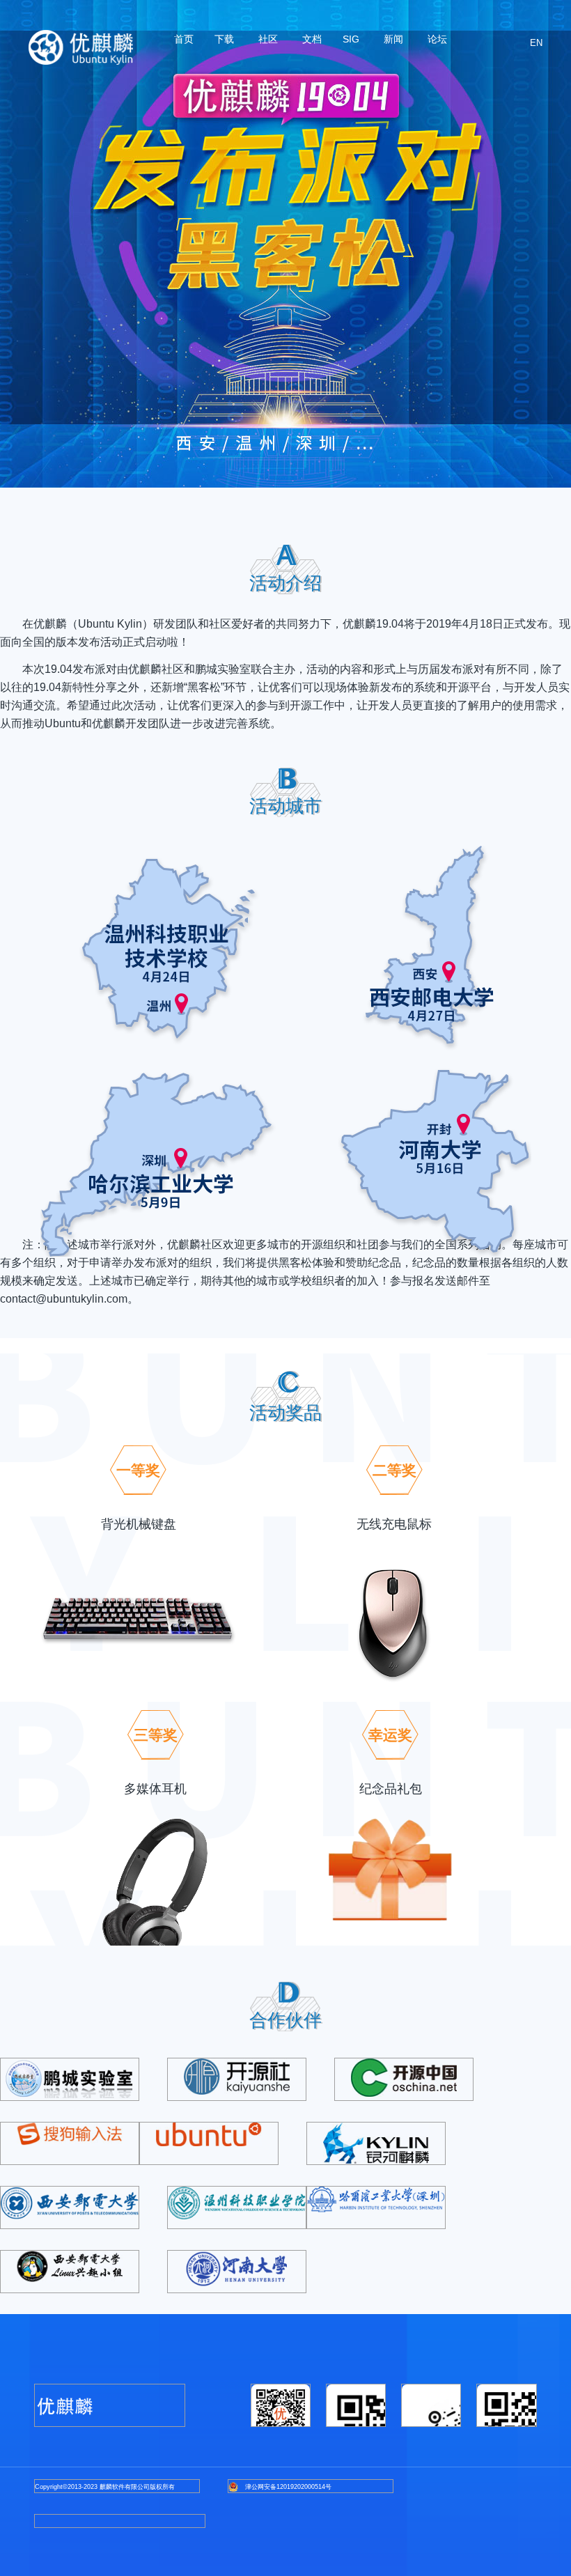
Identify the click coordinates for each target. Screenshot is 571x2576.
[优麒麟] (81, 47)
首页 (184, 39)
